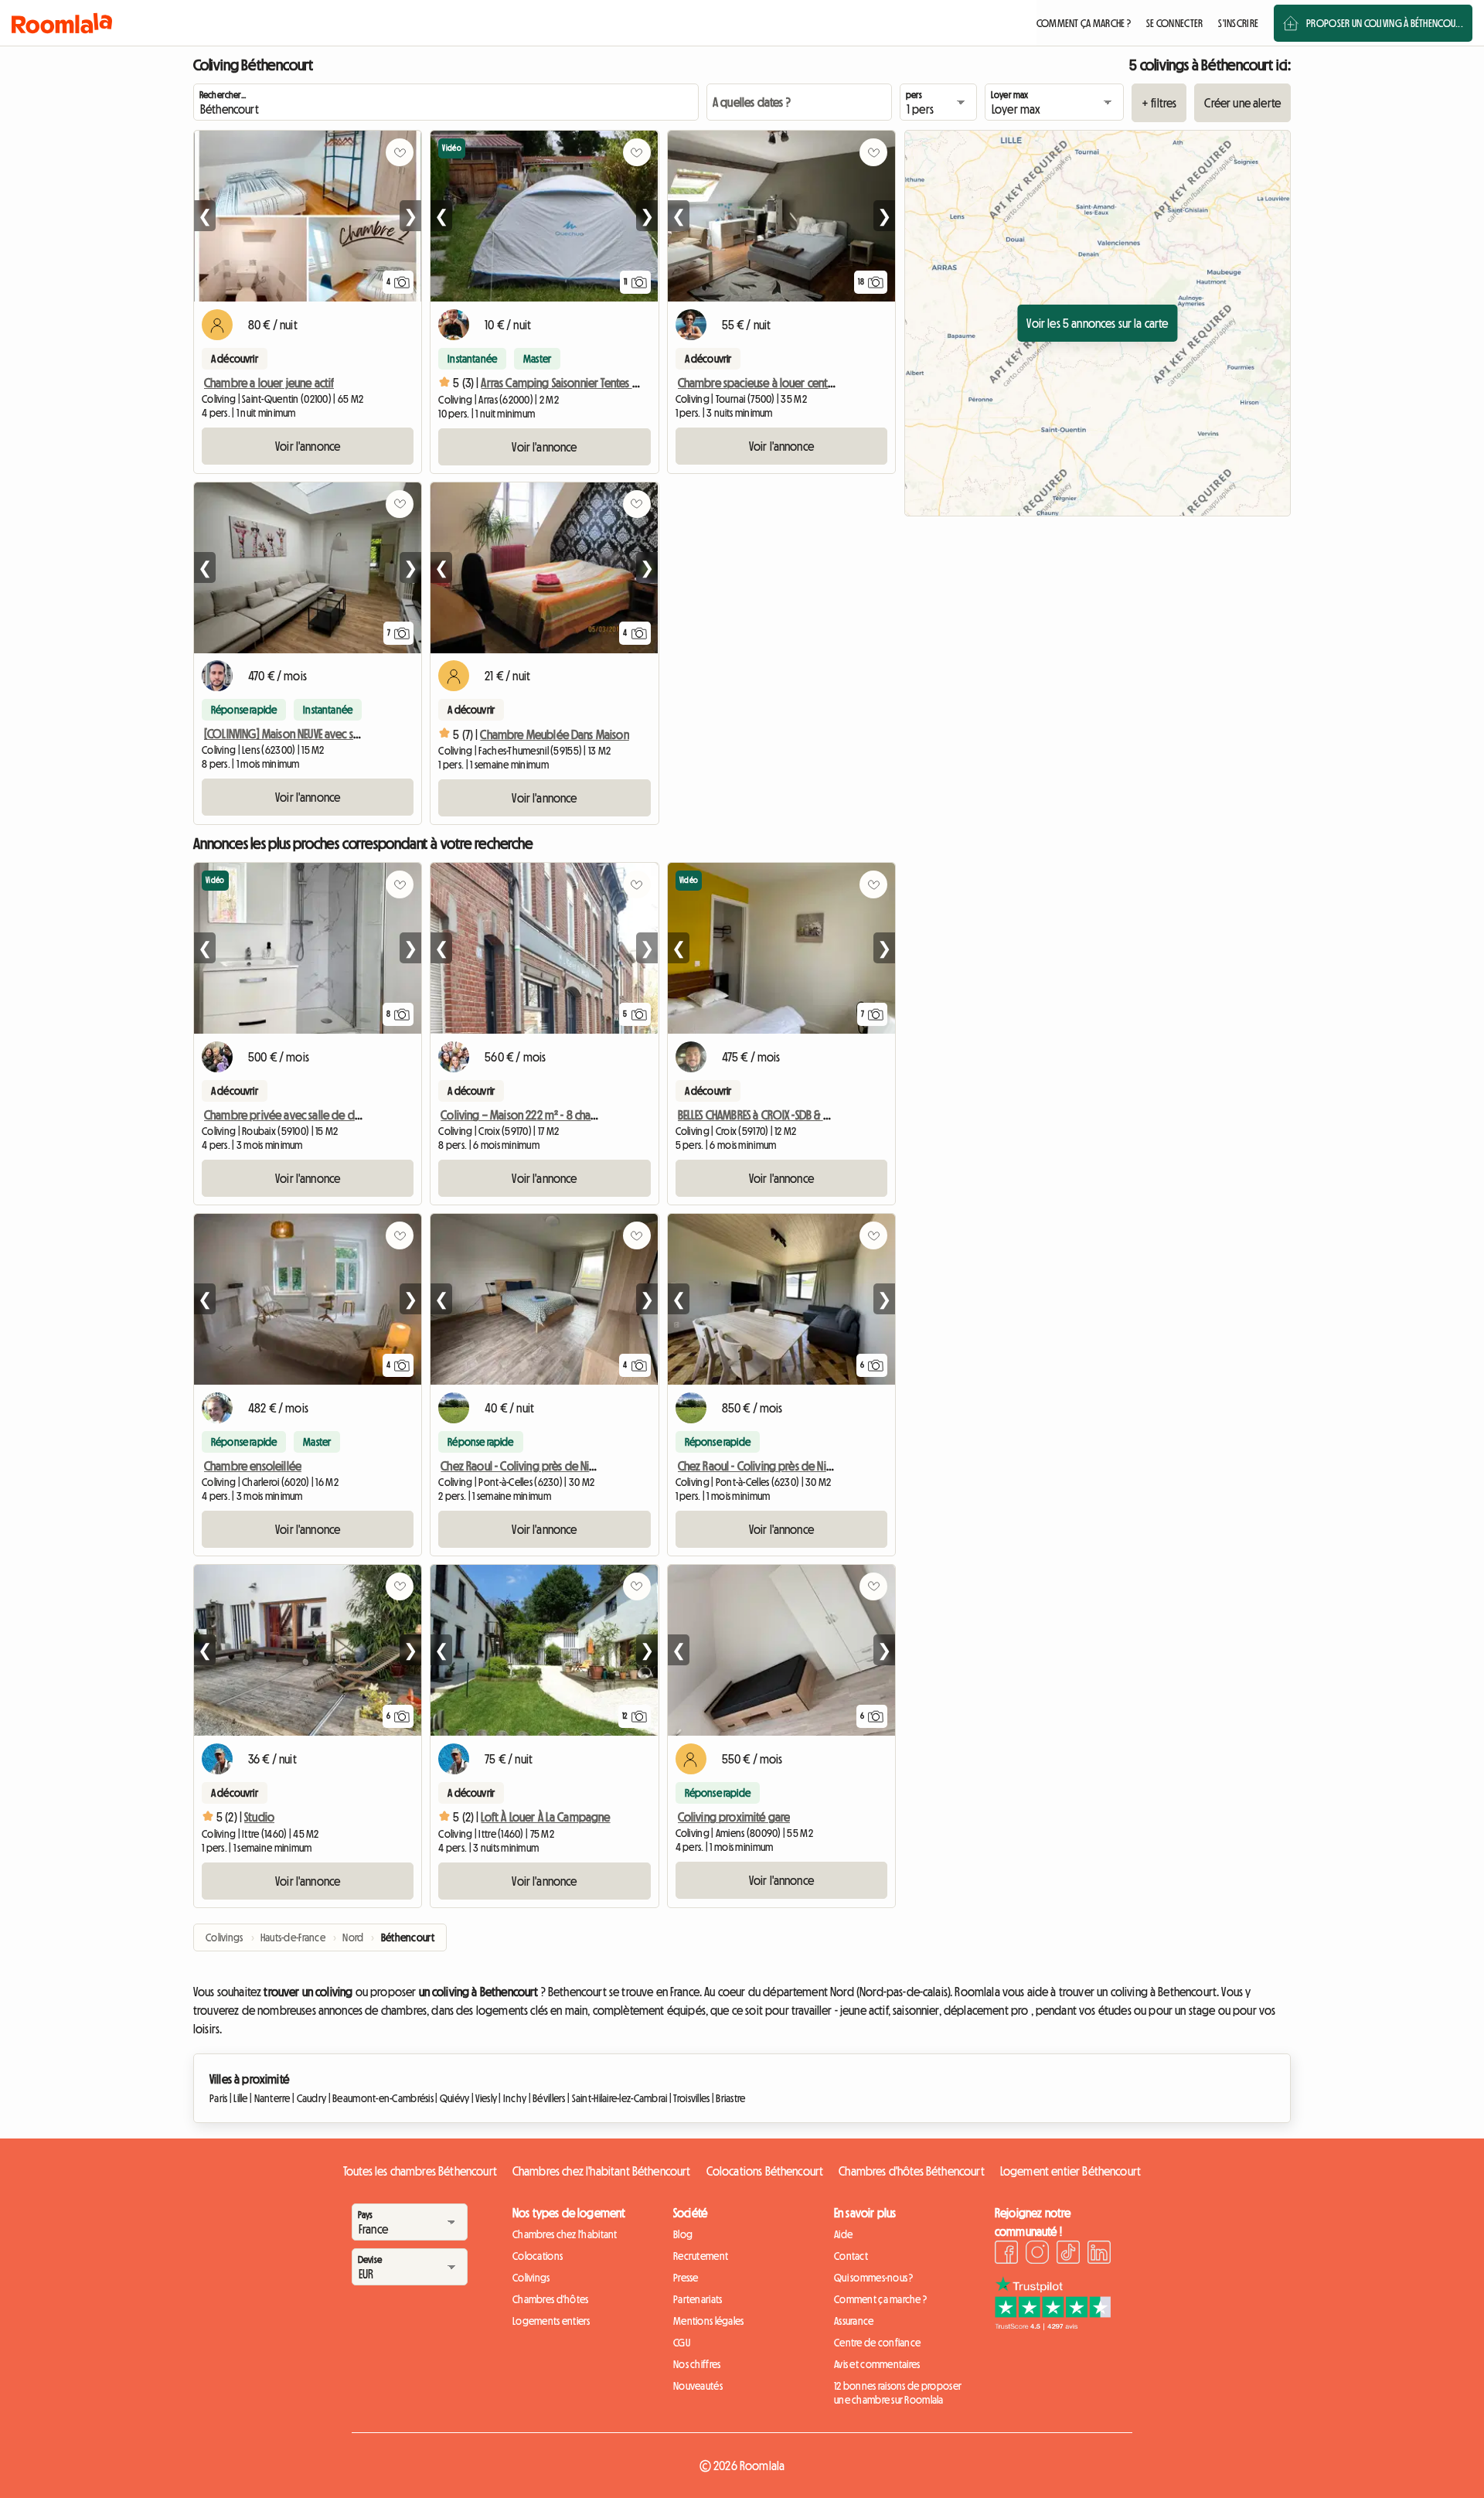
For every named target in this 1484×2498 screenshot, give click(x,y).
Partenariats (698, 2299)
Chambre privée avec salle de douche (294, 1115)
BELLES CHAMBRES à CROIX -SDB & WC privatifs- (780, 1115)
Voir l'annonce (308, 446)
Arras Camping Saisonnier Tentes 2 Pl (564, 383)
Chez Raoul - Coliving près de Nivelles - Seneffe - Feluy (565, 1466)
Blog (683, 2234)
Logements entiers (551, 2321)
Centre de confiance (877, 2343)
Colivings (531, 2278)
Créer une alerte (1242, 103)
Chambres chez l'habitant (565, 2234)
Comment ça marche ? (880, 2299)
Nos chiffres (697, 2364)
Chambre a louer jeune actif (269, 383)
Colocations (538, 2256)
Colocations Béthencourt (765, 2171)
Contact (851, 2256)
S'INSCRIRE (1238, 23)
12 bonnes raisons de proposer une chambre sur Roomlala (898, 2393)
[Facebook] (1006, 2254)
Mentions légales (708, 2321)
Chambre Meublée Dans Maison (554, 734)
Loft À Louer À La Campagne (545, 1817)
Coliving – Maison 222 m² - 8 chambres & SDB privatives (569, 1115)
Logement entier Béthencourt (1070, 2171)
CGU (682, 2343)
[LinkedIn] (1099, 2254)
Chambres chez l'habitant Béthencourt (602, 2171)
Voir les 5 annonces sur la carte (1097, 323)
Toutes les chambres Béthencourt (420, 2171)
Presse (686, 2278)
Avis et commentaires (877, 2364)
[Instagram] (1037, 2254)
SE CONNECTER (1174, 23)
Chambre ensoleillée (253, 1466)
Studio (259, 1817)
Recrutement (701, 2256)
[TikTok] (1068, 2254)
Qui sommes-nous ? (874, 2278)
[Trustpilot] (1053, 2326)
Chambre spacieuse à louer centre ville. (770, 383)
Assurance (854, 2321)
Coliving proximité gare (734, 1817)
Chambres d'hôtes (550, 2299)
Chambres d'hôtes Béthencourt (911, 2171)
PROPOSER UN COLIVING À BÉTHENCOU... (1385, 23)
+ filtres (1159, 103)
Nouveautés (698, 2386)
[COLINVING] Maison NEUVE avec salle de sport (309, 734)
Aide (843, 2234)
